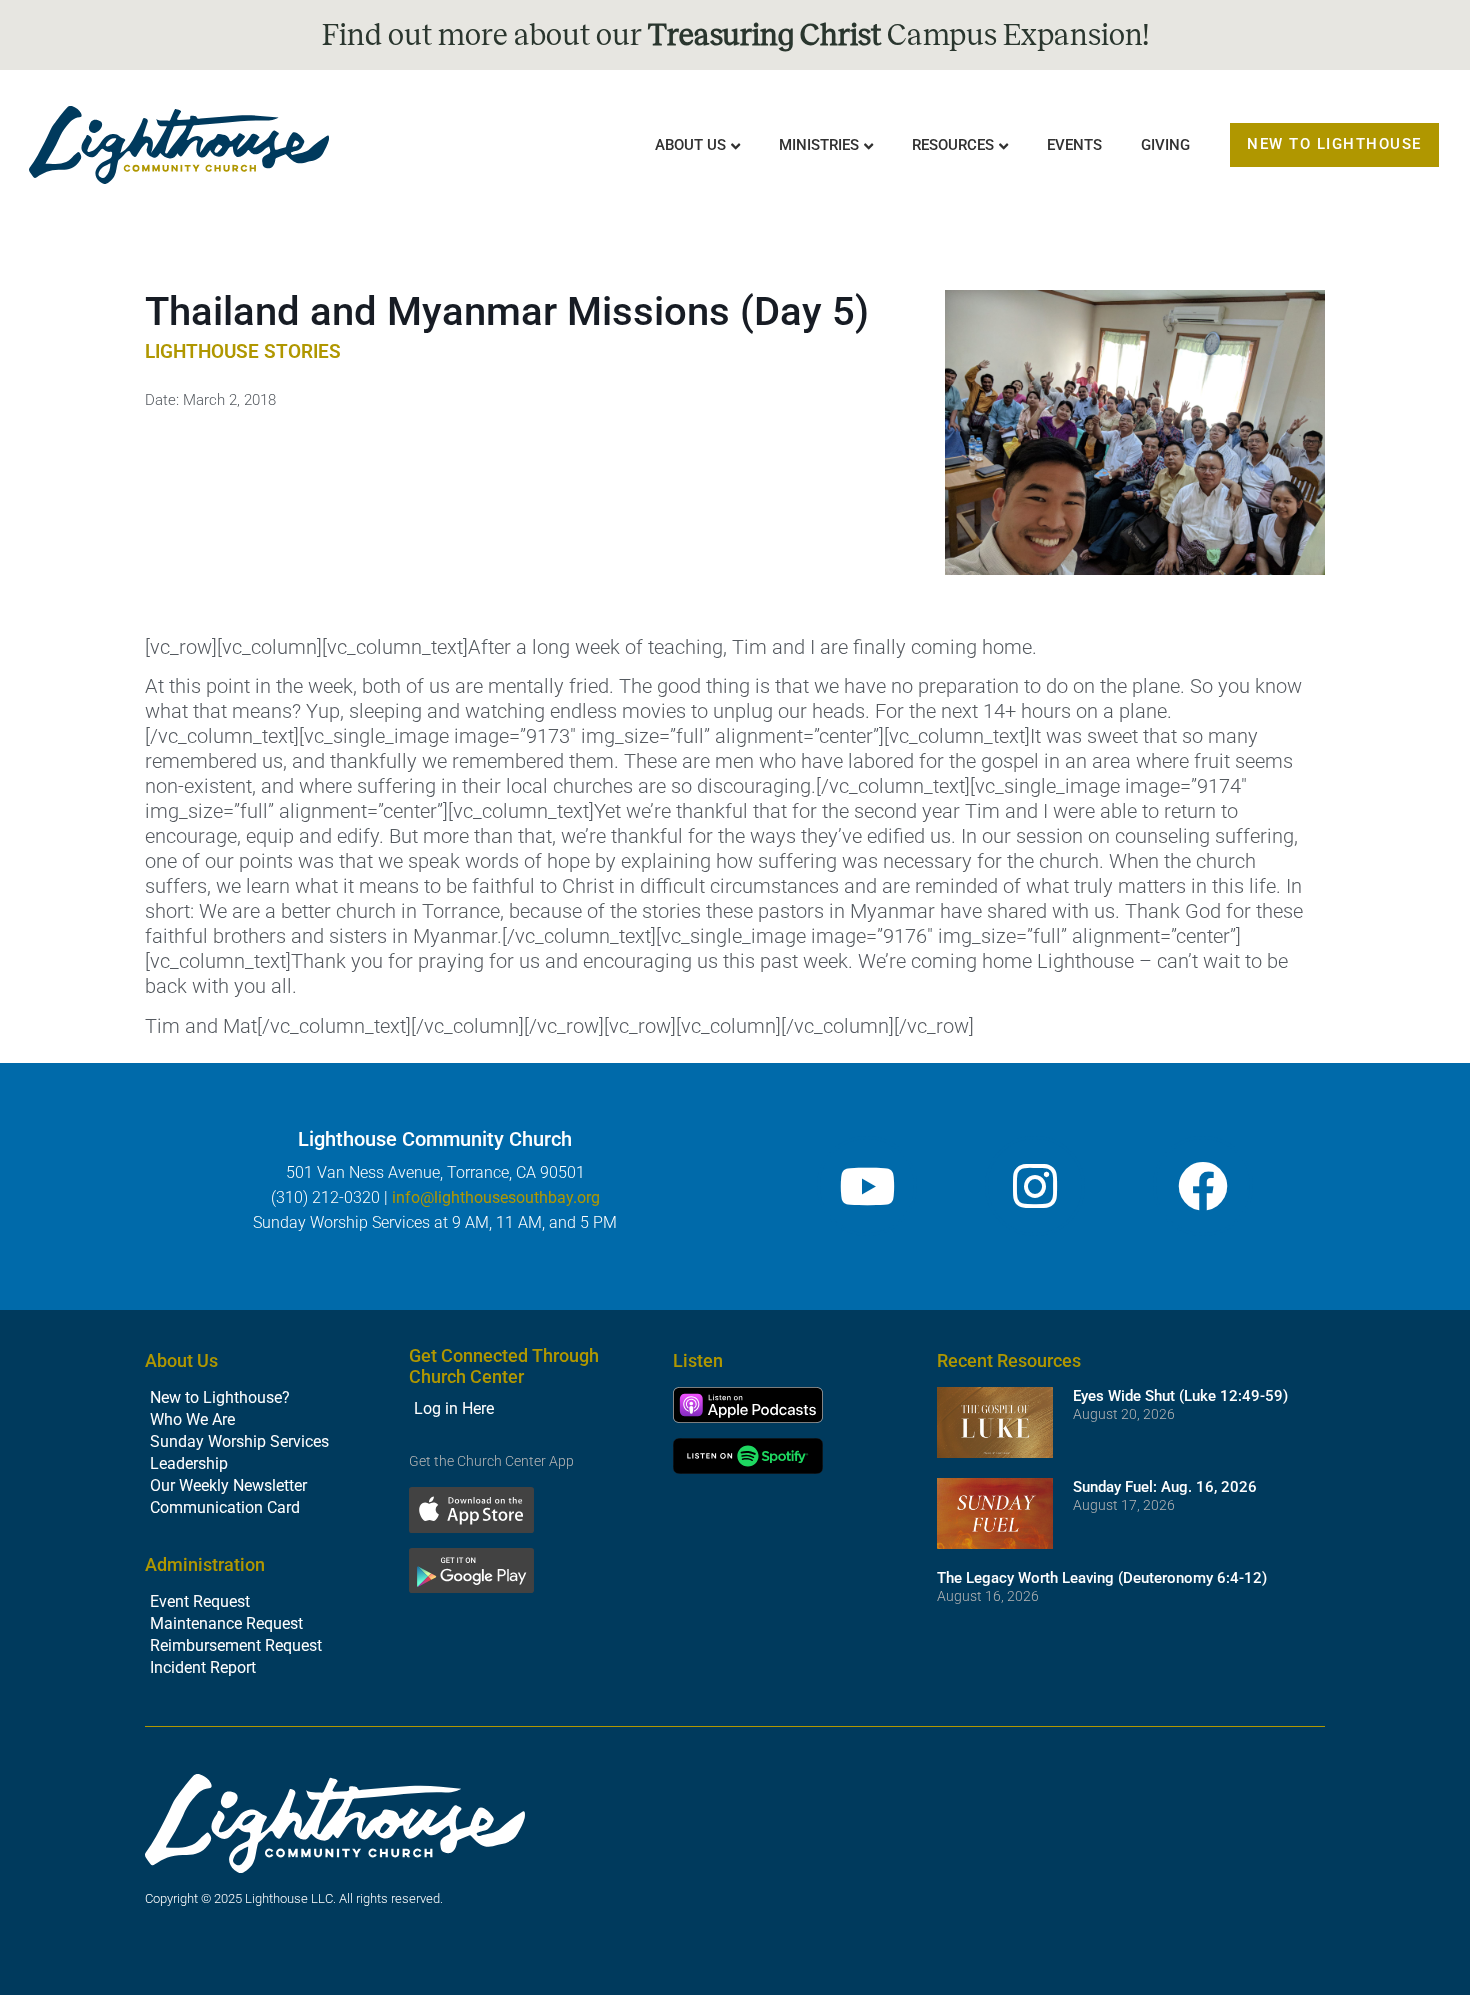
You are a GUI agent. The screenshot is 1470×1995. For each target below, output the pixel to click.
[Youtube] (867, 1186)
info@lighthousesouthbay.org (496, 1197)
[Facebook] (1203, 1186)
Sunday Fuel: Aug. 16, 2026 (1165, 1487)
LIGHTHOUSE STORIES (243, 351)
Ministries (819, 145)
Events (1074, 145)
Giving (1165, 145)
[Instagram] (1035, 1186)
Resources (953, 145)
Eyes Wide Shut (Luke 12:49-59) (1180, 1396)
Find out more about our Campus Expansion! (735, 35)
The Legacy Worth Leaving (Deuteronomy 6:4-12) (1102, 1578)
